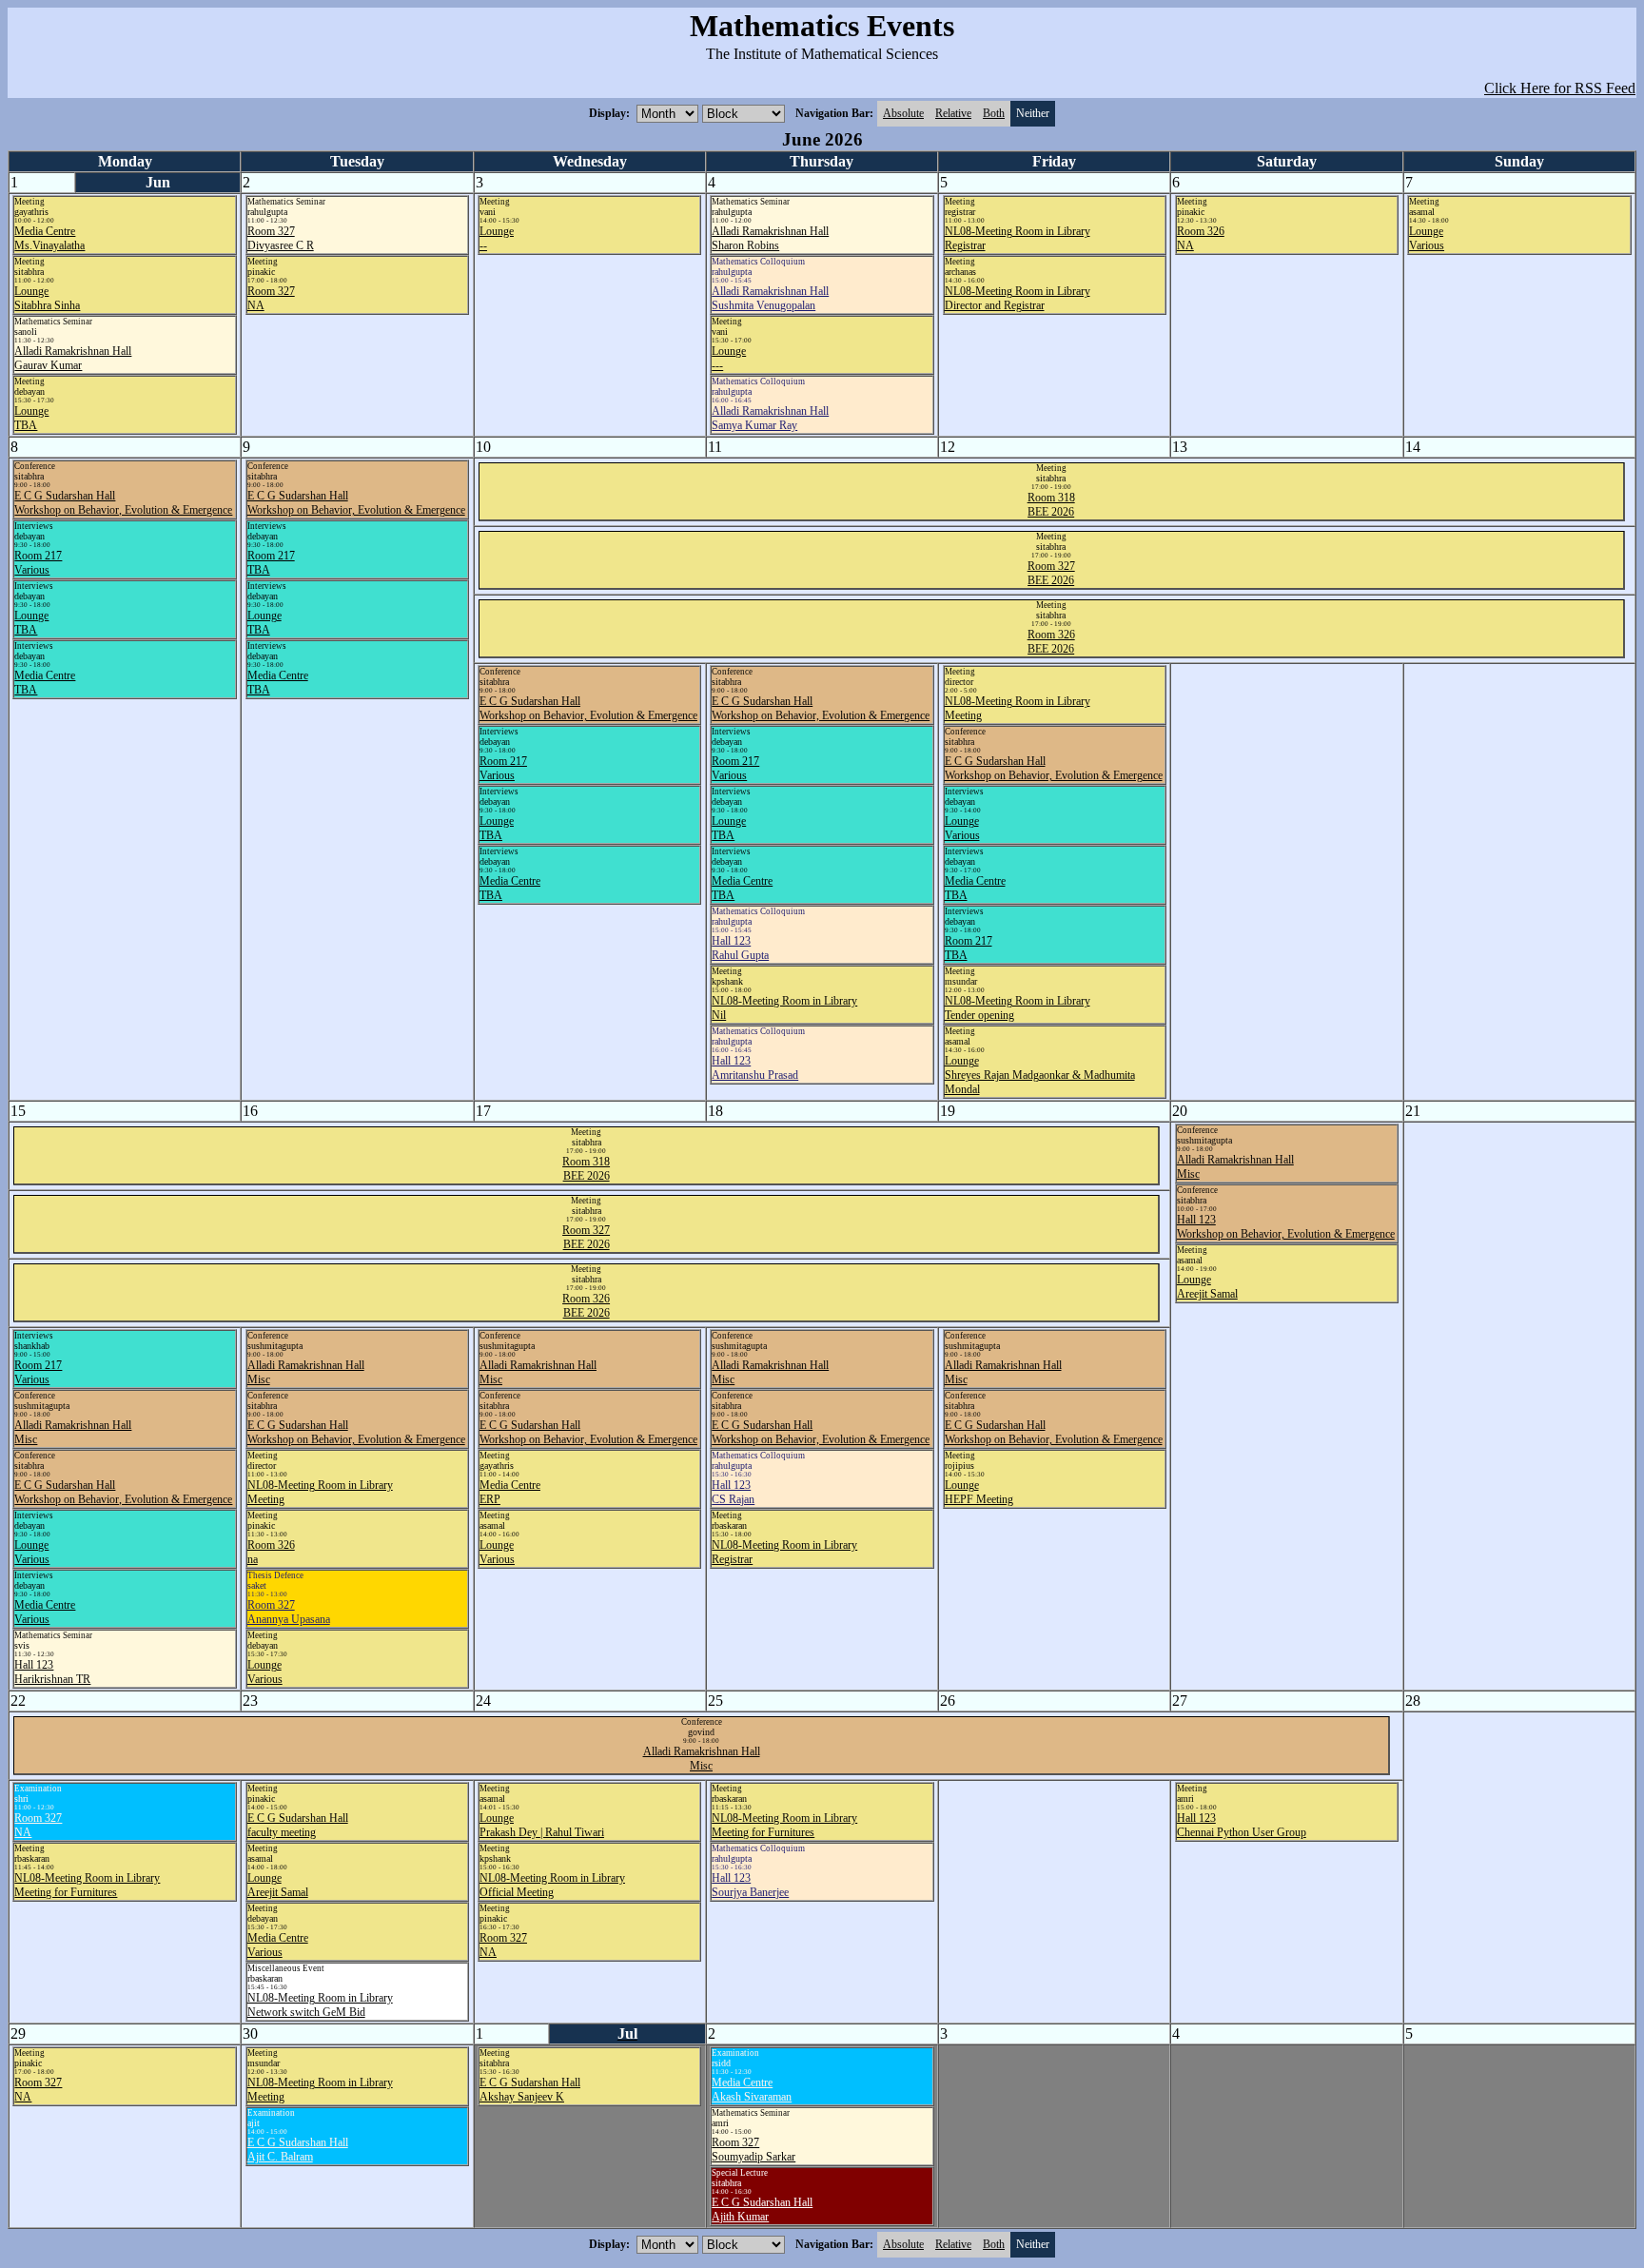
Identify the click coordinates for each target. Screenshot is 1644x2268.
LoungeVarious (1427, 238)
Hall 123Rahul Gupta (740, 948)
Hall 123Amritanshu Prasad (755, 1068)
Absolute (903, 113)
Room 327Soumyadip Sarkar (753, 2150)
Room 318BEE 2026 (1051, 505)
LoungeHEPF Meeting (979, 1492)
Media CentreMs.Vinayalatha (49, 238)
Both (994, 113)
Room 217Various (38, 563)
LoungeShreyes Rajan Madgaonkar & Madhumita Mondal (1040, 1075)
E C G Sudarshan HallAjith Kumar (762, 2209)
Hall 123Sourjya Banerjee (750, 1885)
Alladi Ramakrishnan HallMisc (702, 1759)
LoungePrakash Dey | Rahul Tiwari (542, 1825)
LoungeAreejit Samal (1207, 1287)
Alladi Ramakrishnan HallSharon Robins (770, 238)
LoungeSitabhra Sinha (47, 298)
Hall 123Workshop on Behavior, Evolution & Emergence (1286, 1227)
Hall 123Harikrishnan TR (52, 1672)
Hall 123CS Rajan (733, 1492)
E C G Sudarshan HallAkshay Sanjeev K (530, 2090)
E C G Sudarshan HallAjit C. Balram (298, 2150)
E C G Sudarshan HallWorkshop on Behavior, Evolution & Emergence (123, 503)
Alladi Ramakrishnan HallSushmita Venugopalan (770, 298)
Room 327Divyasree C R (281, 238)
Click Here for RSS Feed (1560, 88)
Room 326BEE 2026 (1051, 642)
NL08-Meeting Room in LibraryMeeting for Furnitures (87, 1885)
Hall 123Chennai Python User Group (1242, 1825)
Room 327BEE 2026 (1051, 573)
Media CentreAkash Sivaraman (752, 2090)
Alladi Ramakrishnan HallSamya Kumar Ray (770, 418)
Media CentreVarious (45, 1612)
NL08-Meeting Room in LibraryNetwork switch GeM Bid (320, 2005)
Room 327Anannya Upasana (289, 1612)
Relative (953, 113)
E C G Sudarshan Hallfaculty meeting (298, 1825)
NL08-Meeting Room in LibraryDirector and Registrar (1018, 298)
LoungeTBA (31, 418)
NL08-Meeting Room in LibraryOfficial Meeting (552, 1885)
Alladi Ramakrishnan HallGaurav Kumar (73, 358)
